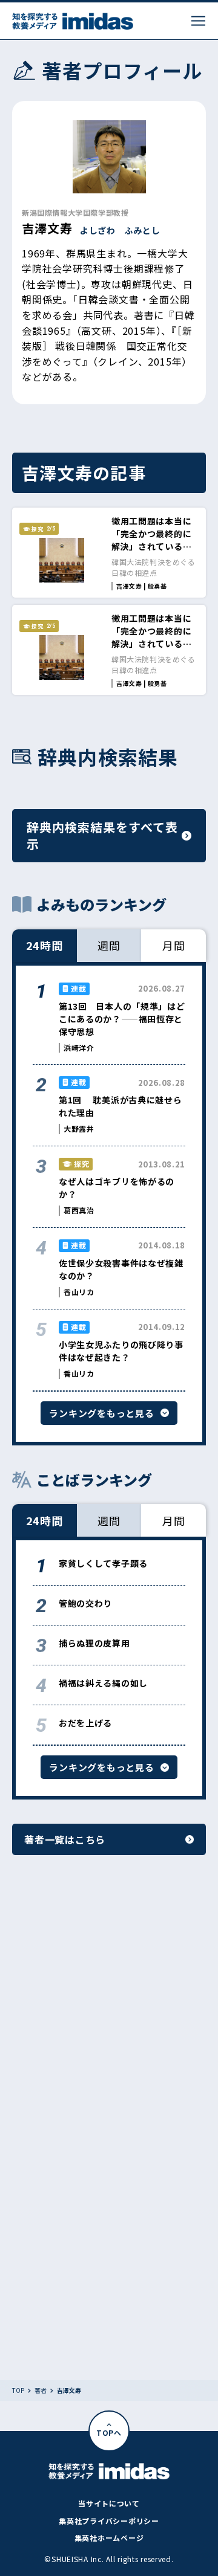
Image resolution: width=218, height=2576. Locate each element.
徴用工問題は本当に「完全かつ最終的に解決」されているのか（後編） (151, 540)
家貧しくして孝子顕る (103, 1563)
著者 (41, 2390)
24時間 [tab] (45, 945)
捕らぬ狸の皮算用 (94, 1643)
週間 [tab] (109, 945)
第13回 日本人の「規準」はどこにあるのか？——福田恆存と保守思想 (122, 1019)
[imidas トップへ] (73, 21)
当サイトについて (109, 2503)
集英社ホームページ (109, 2538)
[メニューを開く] (198, 21)
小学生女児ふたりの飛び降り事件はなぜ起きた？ (121, 1351)
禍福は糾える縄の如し (103, 1683)
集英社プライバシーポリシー (109, 2521)
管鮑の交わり (85, 1603)
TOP (18, 2390)
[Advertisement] (109, 2012)
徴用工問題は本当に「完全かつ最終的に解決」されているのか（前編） (151, 637)
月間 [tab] (174, 945)
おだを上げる (85, 1723)
